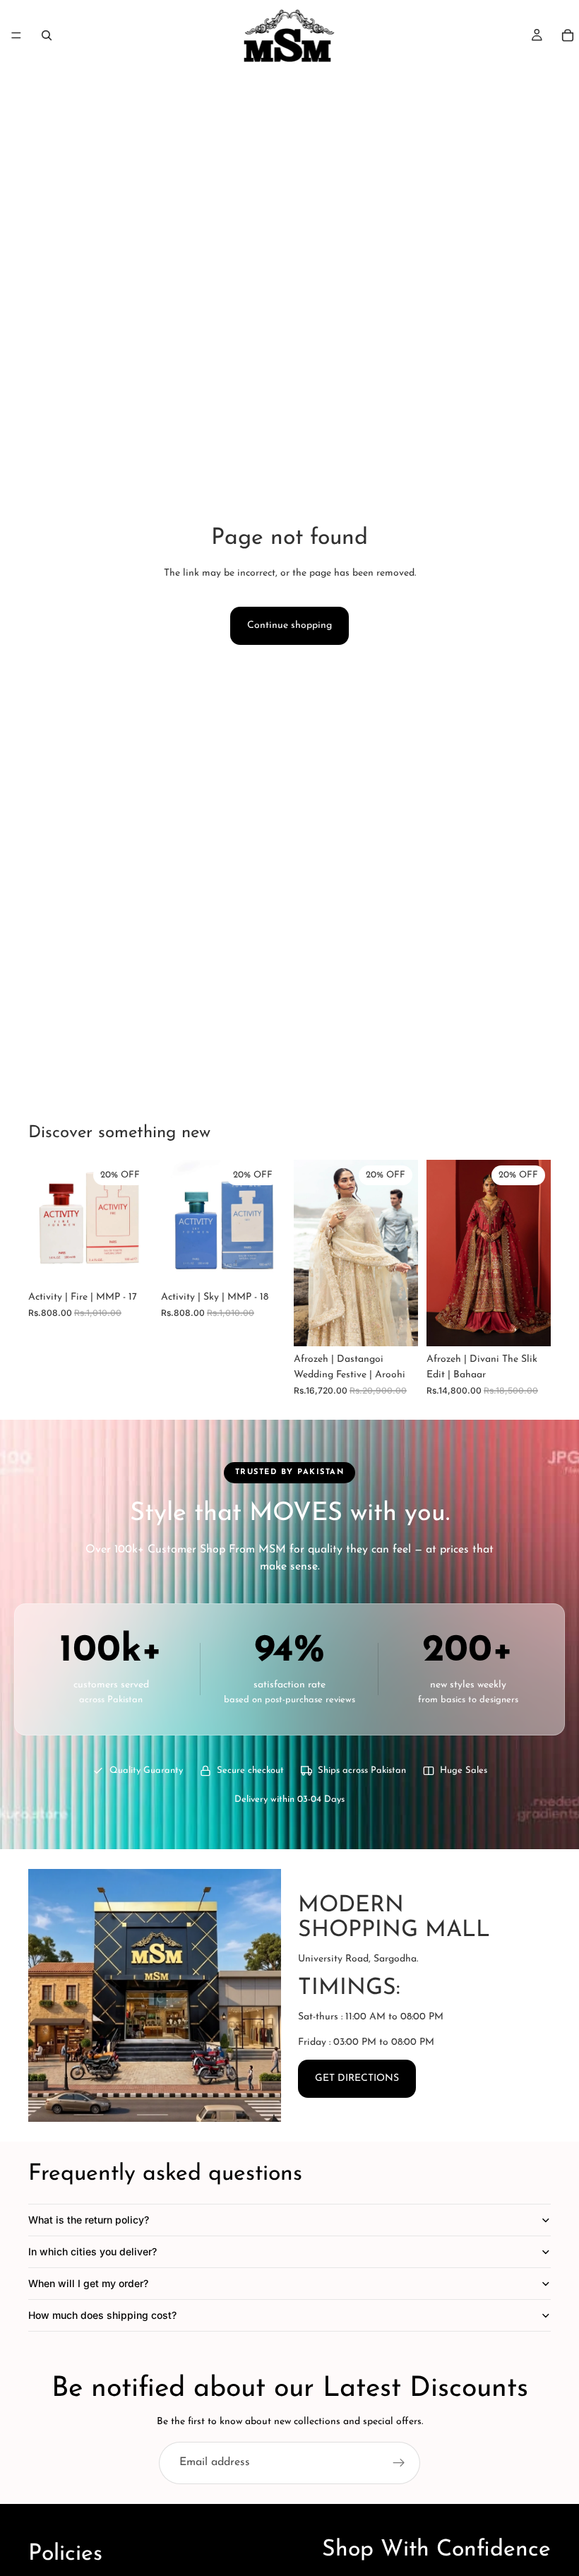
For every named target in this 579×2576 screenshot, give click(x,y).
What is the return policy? (89, 2220)
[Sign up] (399, 2463)
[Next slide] (402, 1253)
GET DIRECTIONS (357, 2078)
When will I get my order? (88, 2283)
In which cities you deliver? (92, 2251)
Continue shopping (289, 625)
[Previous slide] (309, 1253)
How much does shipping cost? (102, 2315)
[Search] (47, 35)
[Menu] (16, 35)
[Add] (131, 1262)
